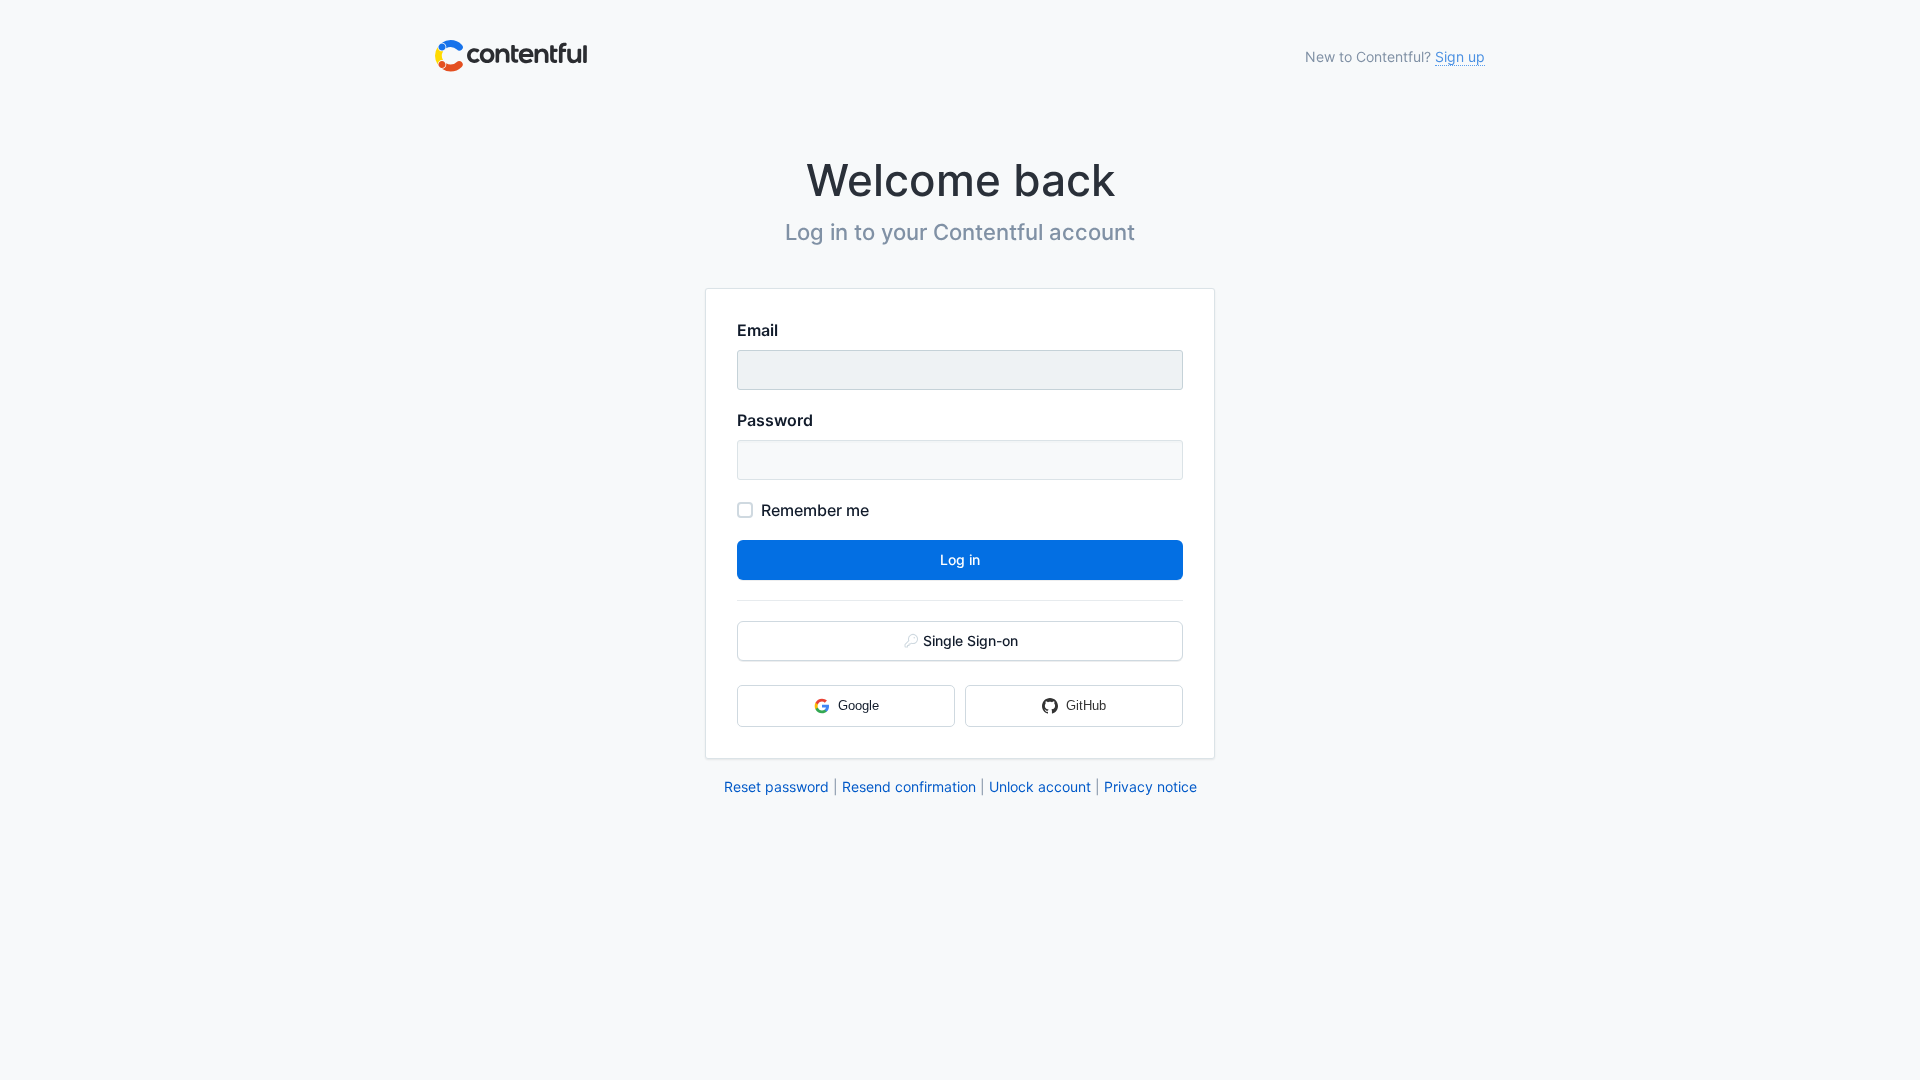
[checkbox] (745, 510)
